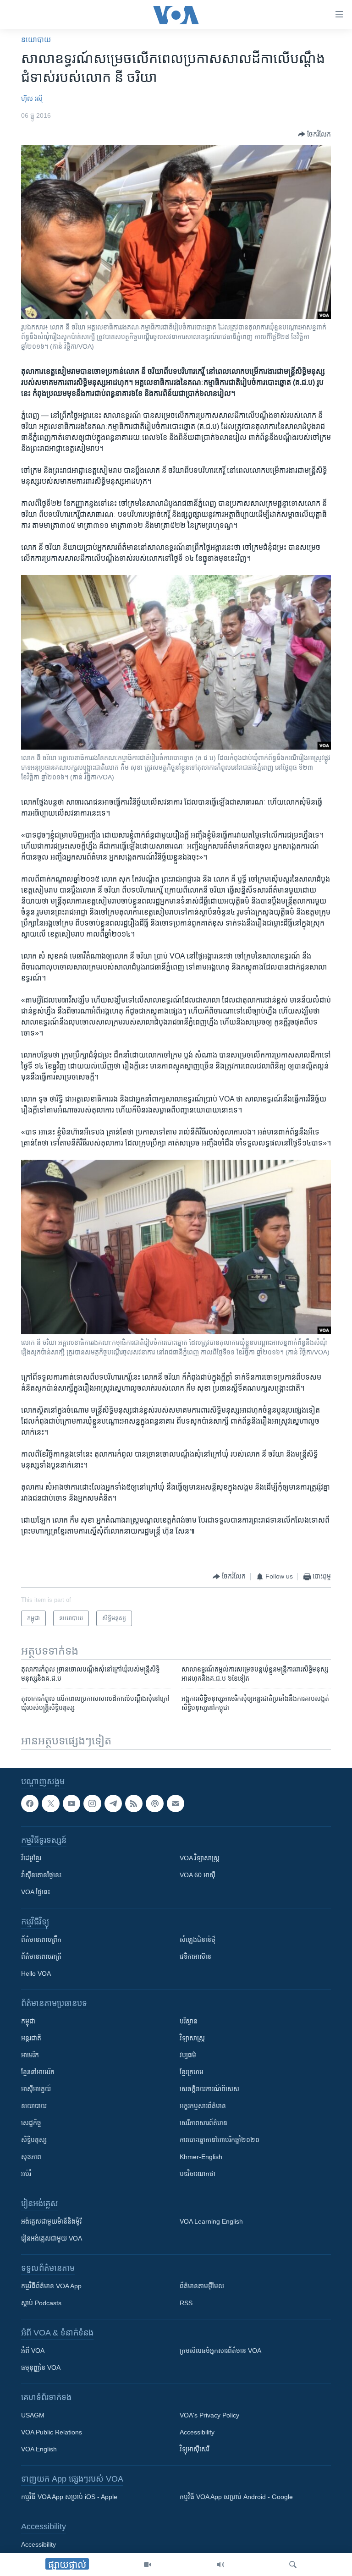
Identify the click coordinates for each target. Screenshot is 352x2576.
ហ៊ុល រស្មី (32, 99)
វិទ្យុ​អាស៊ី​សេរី (194, 2449)
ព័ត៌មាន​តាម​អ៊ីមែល (202, 2286)
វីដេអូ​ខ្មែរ (31, 1858)
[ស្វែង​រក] (293, 2565)
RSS (186, 2303)
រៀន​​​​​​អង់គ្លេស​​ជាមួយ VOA (52, 2238)
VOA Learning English (211, 2221)
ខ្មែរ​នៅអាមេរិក (38, 2072)
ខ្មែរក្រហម (192, 2072)
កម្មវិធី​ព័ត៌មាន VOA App (51, 2286)
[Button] (314, 134)
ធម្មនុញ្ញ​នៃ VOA (41, 2368)
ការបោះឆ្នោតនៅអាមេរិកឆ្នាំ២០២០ (220, 2140)
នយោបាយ (36, 40)
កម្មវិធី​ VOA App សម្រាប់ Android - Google (236, 2497)
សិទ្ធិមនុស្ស (34, 2140)
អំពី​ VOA (33, 2351)
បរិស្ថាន (189, 2021)
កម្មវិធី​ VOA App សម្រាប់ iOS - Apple (69, 2497)
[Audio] (220, 2565)
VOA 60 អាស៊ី (198, 1875)
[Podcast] (154, 1803)
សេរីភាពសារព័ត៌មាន (203, 2123)
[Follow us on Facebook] (30, 1803)
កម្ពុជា (28, 2021)
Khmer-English (201, 2157)
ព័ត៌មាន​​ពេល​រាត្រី (41, 1957)
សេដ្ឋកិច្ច (31, 2123)
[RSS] (134, 1803)
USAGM (33, 2415)
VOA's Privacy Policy (209, 2415)
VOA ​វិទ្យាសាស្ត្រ (200, 1858)
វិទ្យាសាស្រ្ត (192, 2038)
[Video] (148, 2565)
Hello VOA (36, 1973)
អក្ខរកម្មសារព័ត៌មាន (203, 2106)
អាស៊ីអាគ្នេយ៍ (36, 2089)
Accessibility (197, 2432)
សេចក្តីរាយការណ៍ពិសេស (209, 2089)
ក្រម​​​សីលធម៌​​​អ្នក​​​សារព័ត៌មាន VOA (220, 2351)
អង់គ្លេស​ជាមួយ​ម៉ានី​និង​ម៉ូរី (51, 2221)
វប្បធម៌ (188, 2055)
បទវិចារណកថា (198, 2174)
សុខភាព (31, 2157)
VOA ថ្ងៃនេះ (36, 1892)
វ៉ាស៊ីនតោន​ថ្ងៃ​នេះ (41, 1875)
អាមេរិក (30, 2055)
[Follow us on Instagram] (92, 1803)
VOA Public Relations (52, 2432)
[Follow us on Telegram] (113, 1803)
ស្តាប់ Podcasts (41, 2303)
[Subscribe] (176, 1803)
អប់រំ (26, 2174)
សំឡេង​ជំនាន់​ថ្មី (198, 1940)
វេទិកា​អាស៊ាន (195, 1957)
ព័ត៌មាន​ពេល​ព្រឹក (41, 1940)
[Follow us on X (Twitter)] (50, 1803)
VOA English (39, 2449)
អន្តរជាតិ (31, 2038)
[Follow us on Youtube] (71, 1803)
